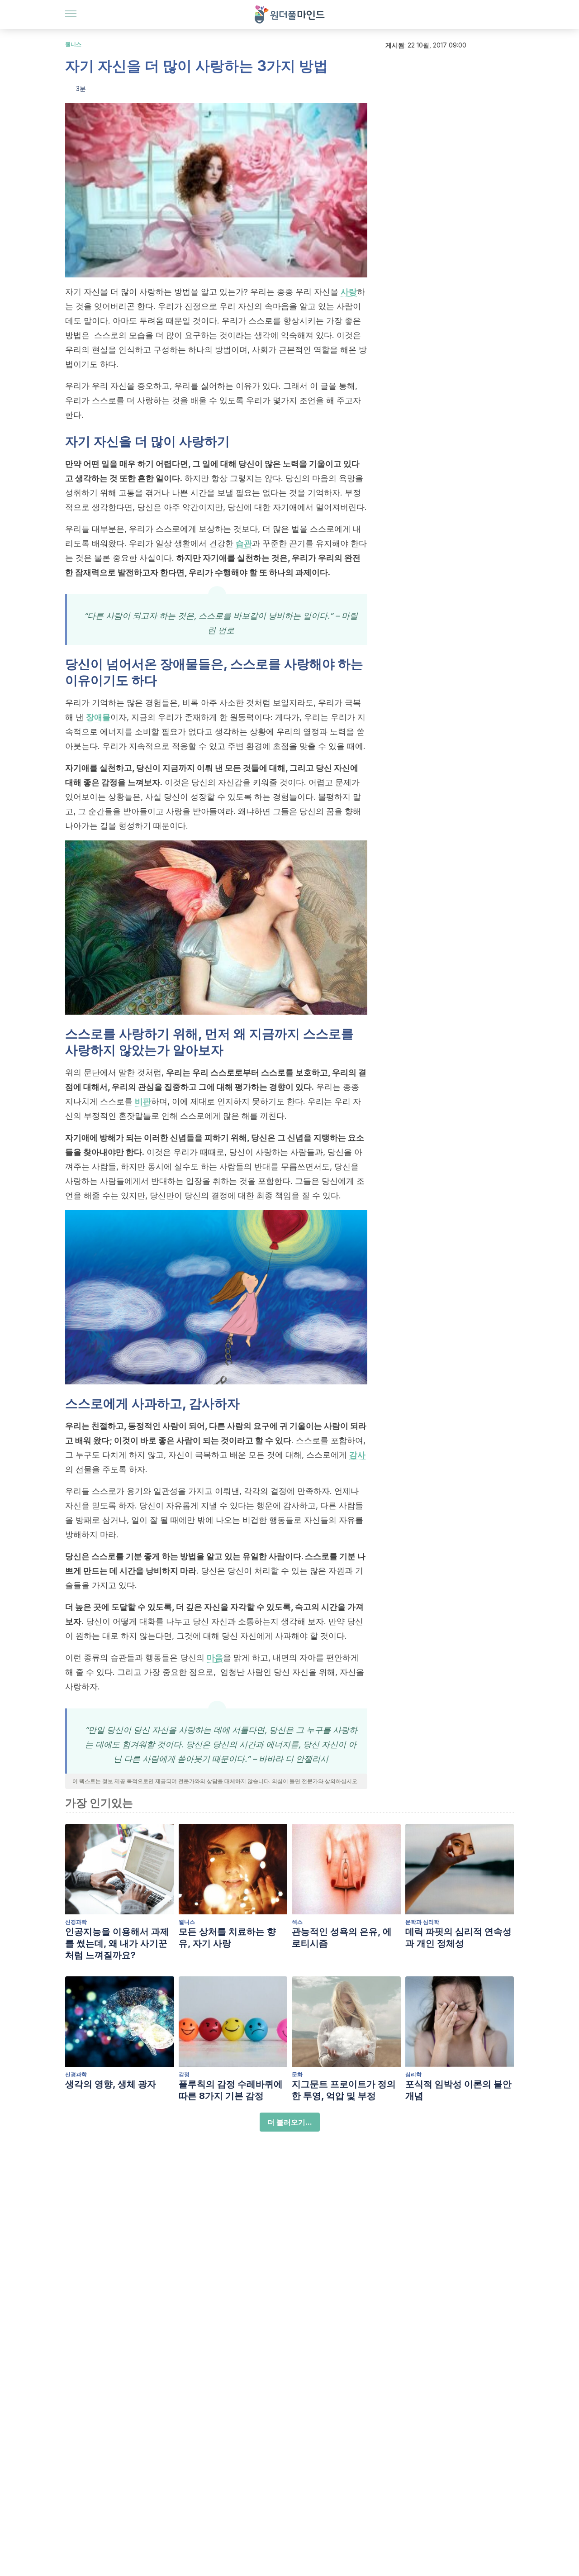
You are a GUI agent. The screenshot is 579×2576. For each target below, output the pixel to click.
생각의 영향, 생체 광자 (111, 2084)
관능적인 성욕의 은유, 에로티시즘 (342, 1937)
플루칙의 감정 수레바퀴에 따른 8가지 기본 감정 (231, 2090)
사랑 (349, 292)
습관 (244, 543)
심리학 (413, 2074)
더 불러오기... (290, 2122)
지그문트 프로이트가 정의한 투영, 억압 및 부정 (344, 2090)
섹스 (297, 1922)
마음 (215, 1658)
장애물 (98, 717)
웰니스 (73, 44)
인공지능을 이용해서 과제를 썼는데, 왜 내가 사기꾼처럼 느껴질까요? (117, 1943)
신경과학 (76, 1922)
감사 (357, 1455)
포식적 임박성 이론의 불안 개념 (458, 2090)
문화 (297, 2074)
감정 (184, 2074)
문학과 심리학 (422, 1922)
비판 (143, 1101)
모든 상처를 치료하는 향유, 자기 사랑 (227, 1937)
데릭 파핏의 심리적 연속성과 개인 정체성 (458, 1937)
